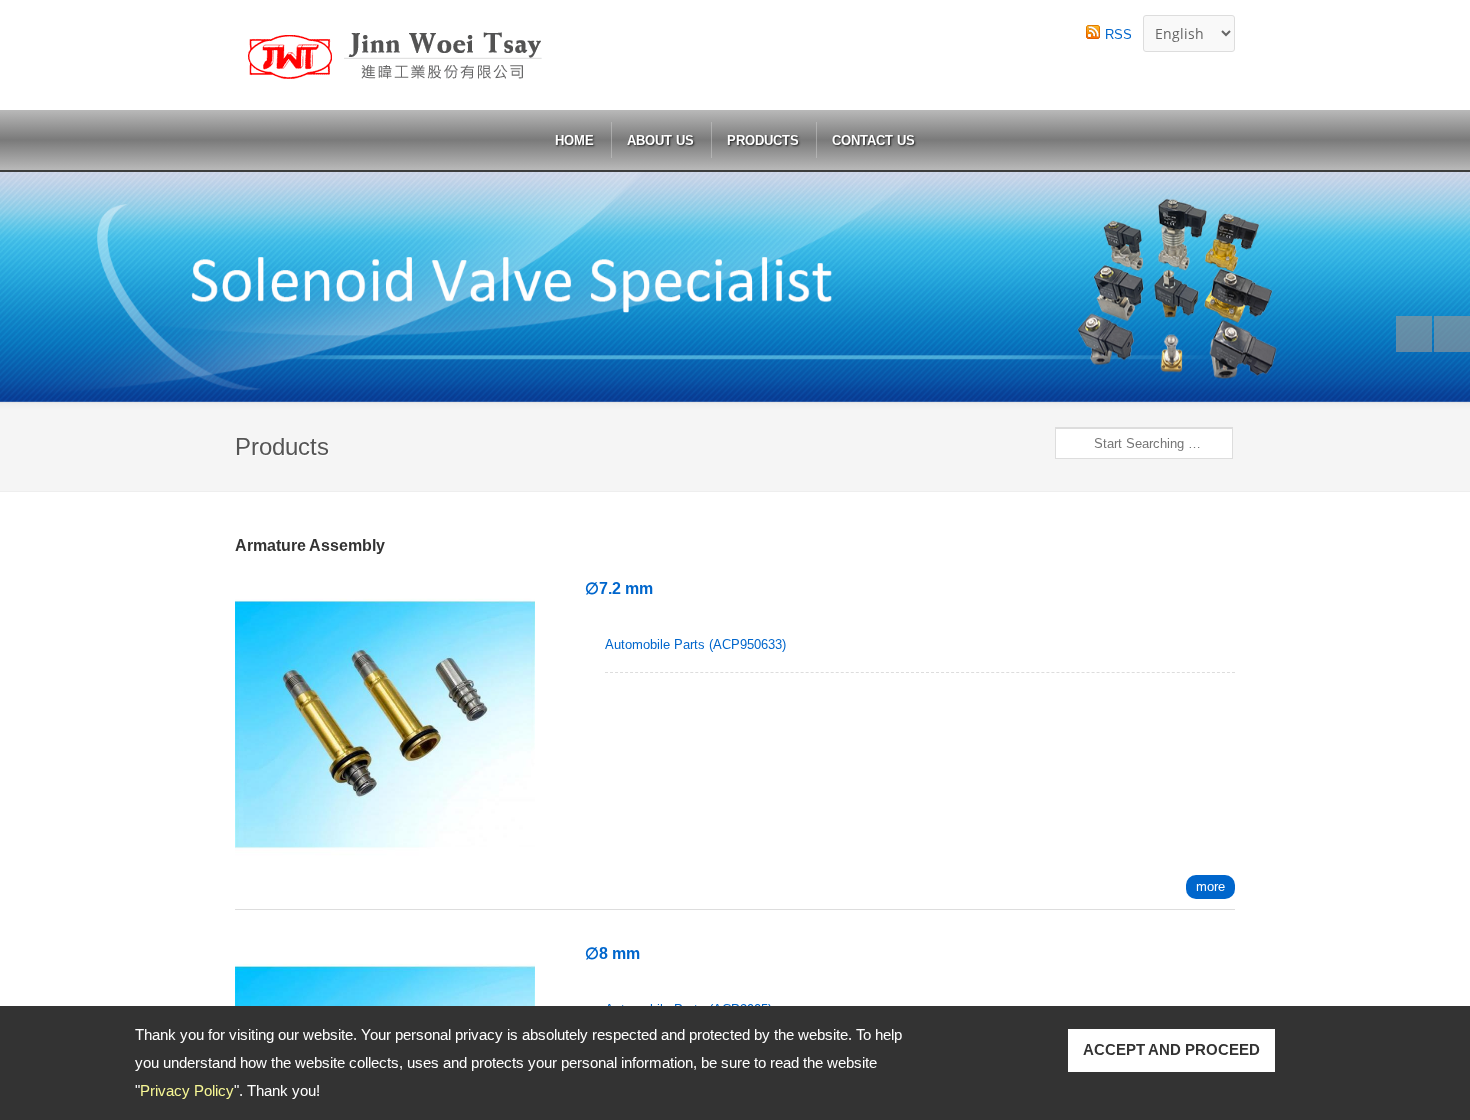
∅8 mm (612, 953)
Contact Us (873, 140)
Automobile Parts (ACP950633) (695, 644)
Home (574, 140)
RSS (1118, 34)
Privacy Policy (187, 1090)
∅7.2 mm (619, 588)
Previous (1414, 334)
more (1210, 886)
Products (763, 140)
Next (1452, 334)
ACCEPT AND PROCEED (1171, 1049)
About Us (660, 140)
